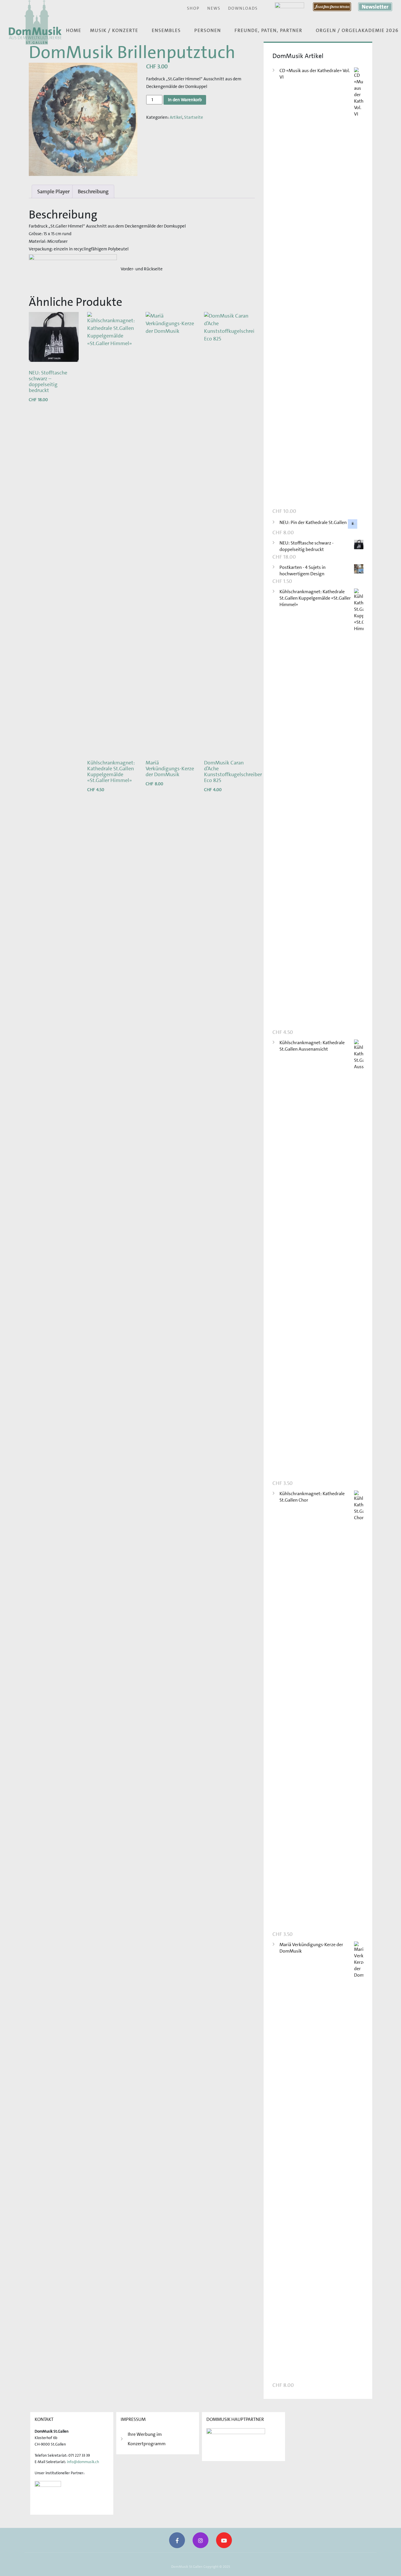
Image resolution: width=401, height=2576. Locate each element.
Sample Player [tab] (53, 191)
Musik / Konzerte (114, 30)
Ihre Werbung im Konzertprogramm (147, 2439)
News (214, 8)
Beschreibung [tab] (93, 191)
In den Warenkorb (185, 100)
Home (74, 30)
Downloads (243, 8)
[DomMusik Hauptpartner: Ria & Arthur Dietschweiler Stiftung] (236, 2442)
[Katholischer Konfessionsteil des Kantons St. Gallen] (48, 2495)
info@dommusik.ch (83, 2462)
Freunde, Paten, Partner (268, 30)
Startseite (194, 117)
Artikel (176, 117)
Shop (193, 8)
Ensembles (166, 30)
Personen (208, 30)
